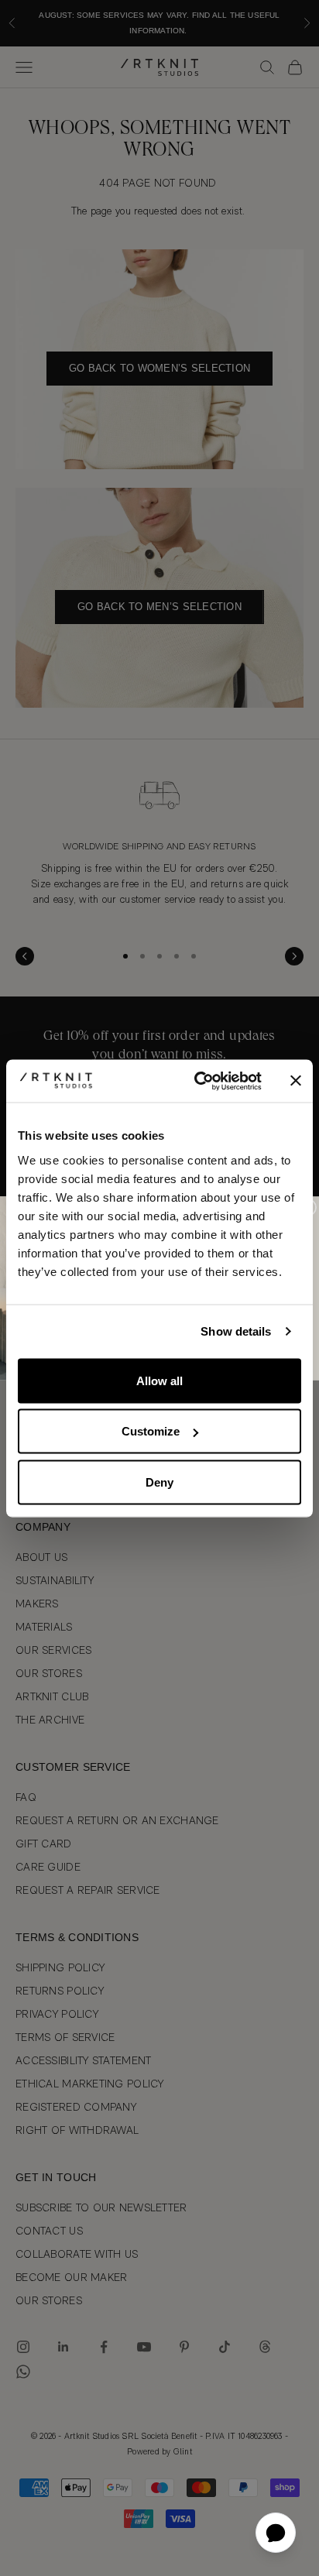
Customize (151, 1431)
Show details (236, 1331)
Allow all (159, 1380)
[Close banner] (296, 1081)
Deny (159, 1482)
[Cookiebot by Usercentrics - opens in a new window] (197, 1081)
